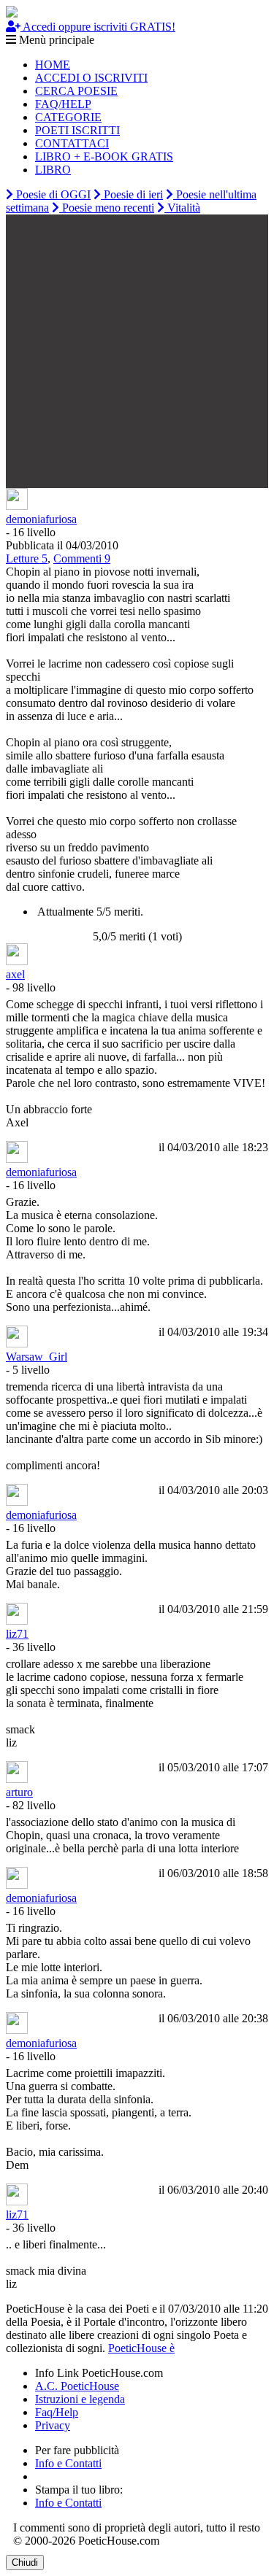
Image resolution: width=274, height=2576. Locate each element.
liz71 (17, 1634)
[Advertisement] (137, 351)
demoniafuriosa (41, 519)
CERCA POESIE (76, 91)
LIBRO (53, 170)
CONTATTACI (72, 143)
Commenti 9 (82, 558)
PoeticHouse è (141, 2348)
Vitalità (182, 208)
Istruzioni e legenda (80, 2399)
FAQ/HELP (63, 104)
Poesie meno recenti (107, 208)
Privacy (53, 2425)
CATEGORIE (68, 117)
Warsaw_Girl (37, 1357)
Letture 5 (27, 558)
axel (15, 974)
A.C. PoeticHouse (77, 2386)
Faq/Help (57, 2412)
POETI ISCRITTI (77, 130)
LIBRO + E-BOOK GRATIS (104, 156)
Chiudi (25, 2563)
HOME (53, 65)
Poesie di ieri (132, 194)
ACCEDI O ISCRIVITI (91, 78)
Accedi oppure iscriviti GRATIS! (98, 27)
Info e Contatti (68, 2463)
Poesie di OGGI (52, 194)
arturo (19, 1792)
